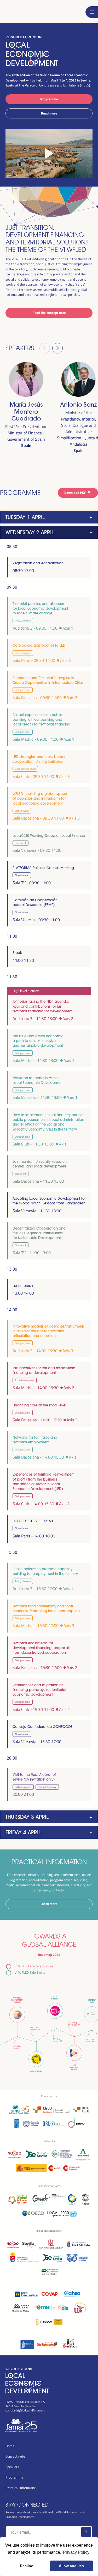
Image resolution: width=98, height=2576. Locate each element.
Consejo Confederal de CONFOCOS (42, 1727)
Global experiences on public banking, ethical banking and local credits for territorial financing (41, 719)
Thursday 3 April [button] (27, 1817)
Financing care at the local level (39, 1405)
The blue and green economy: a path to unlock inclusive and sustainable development (38, 1041)
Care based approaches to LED (39, 645)
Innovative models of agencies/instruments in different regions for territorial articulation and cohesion (49, 1331)
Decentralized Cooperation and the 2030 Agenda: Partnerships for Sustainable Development (39, 1233)
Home (10, 2446)
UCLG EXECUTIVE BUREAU (33, 1521)
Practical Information (21, 2488)
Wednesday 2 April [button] (30, 532)
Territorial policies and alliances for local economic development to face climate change (40, 608)
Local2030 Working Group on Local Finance (49, 836)
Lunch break (23, 1286)
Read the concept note (49, 313)
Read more (49, 113)
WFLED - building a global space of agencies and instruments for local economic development (40, 798)
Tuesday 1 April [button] (25, 517)
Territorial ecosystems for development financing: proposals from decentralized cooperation (41, 1648)
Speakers (12, 2467)
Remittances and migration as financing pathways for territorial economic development (39, 1690)
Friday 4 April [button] (23, 1832)
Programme (49, 99)
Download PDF (76, 493)
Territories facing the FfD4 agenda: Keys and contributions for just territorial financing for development (42, 1006)
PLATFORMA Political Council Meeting (43, 868)
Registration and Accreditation (38, 563)
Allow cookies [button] (71, 2566)
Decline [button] (27, 2566)
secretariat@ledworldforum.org (25, 2410)
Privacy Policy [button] (76, 2552)
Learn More (49, 1904)
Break (17, 953)
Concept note (15, 2456)
